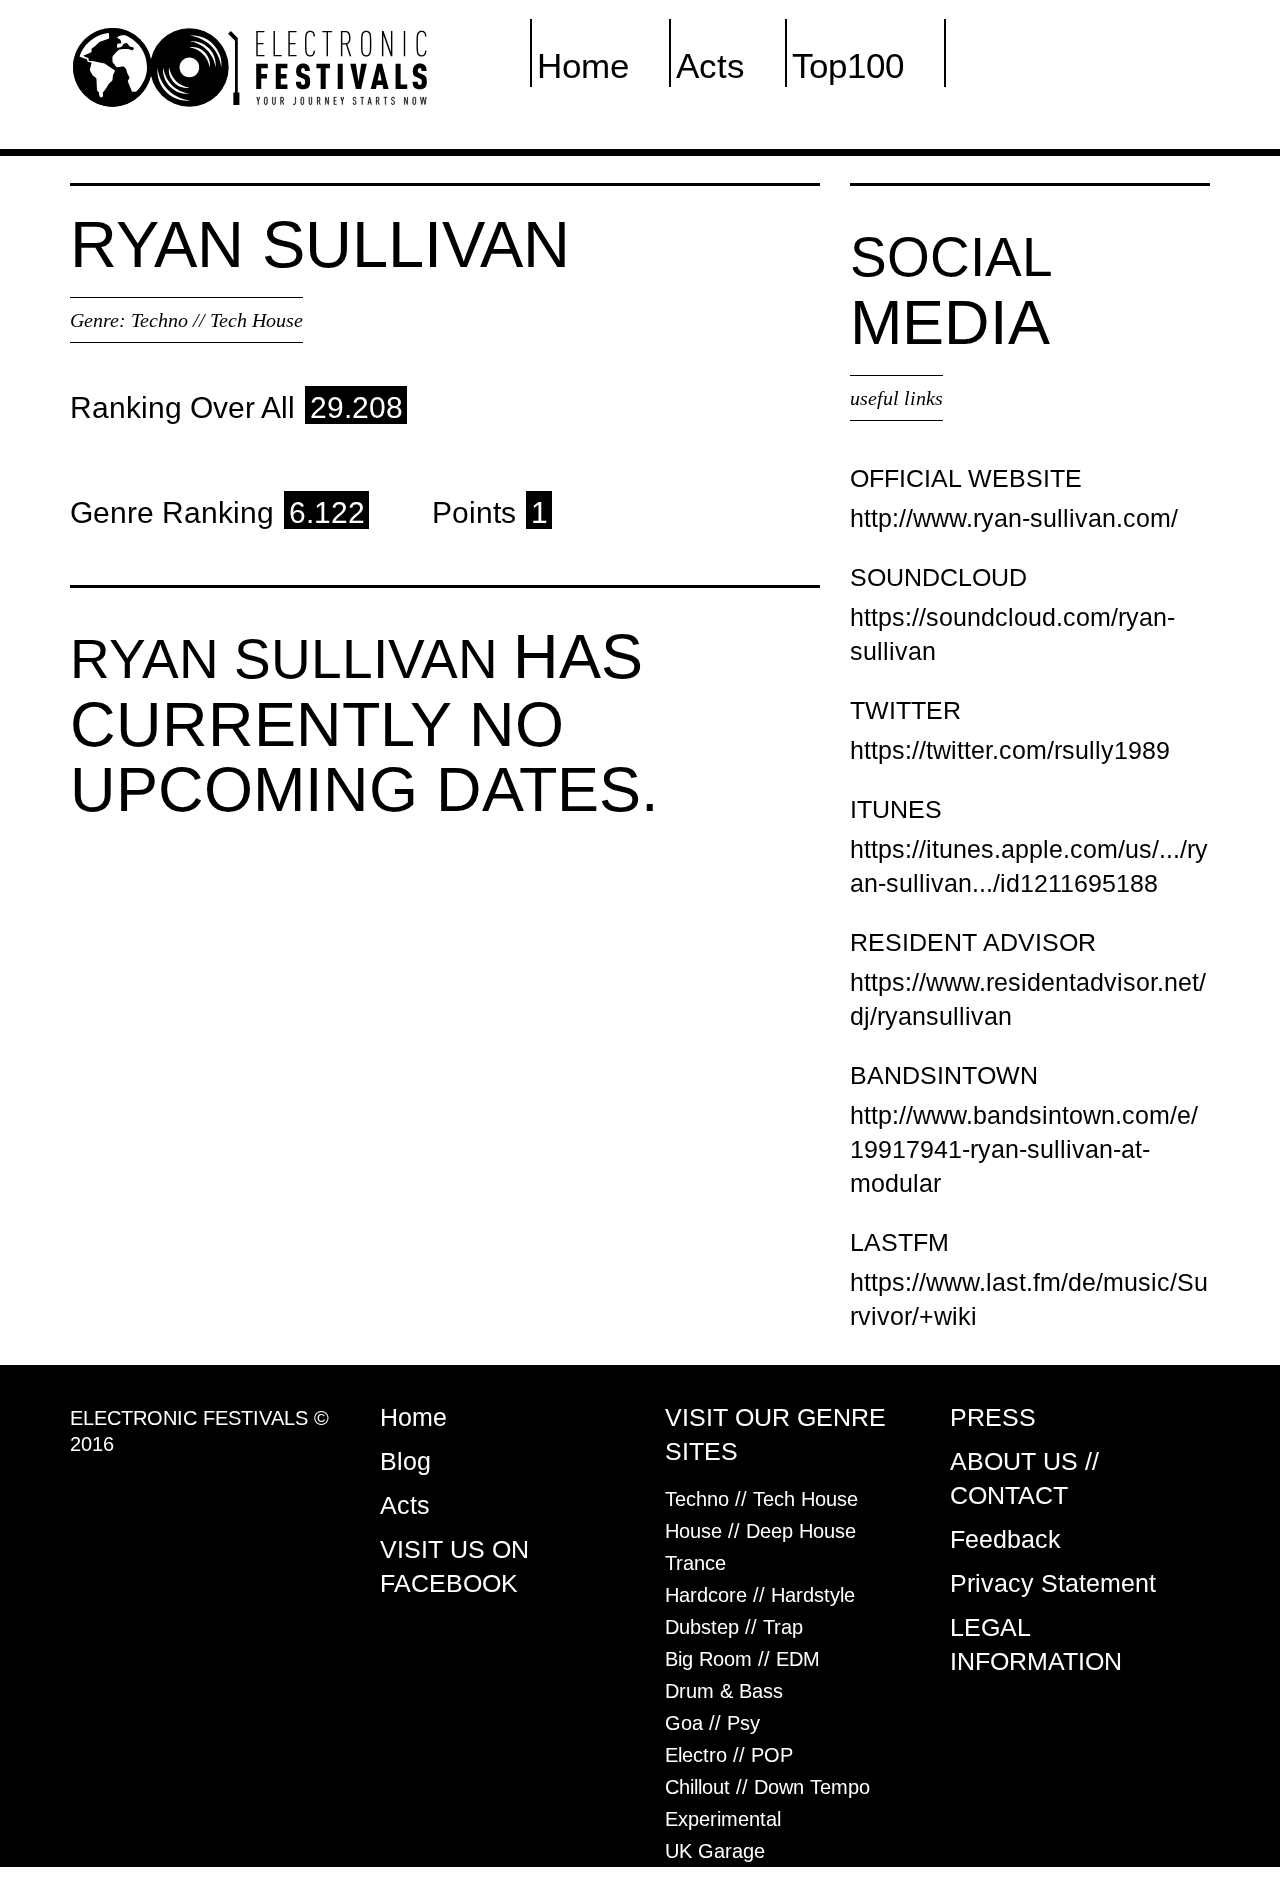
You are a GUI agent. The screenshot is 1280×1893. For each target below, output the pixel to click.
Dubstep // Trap (734, 1627)
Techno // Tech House (217, 320)
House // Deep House (760, 1531)
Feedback (1005, 1539)
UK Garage (715, 1851)
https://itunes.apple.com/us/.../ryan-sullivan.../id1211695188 (1029, 866)
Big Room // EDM (742, 1659)
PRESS (993, 1417)
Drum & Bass (724, 1691)
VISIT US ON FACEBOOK (454, 1566)
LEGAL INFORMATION (1036, 1644)
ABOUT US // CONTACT (1024, 1478)
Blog (405, 1461)
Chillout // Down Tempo (767, 1787)
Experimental (723, 1819)
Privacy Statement (1053, 1583)
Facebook (1027, 65)
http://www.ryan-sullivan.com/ (1014, 518)
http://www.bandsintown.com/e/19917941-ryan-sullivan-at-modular (1024, 1149)
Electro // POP (729, 1755)
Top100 (848, 65)
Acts (710, 65)
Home (583, 65)
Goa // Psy (712, 1723)
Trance (695, 1563)
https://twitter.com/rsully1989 (1010, 750)
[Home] (250, 66)
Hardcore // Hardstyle (760, 1595)
